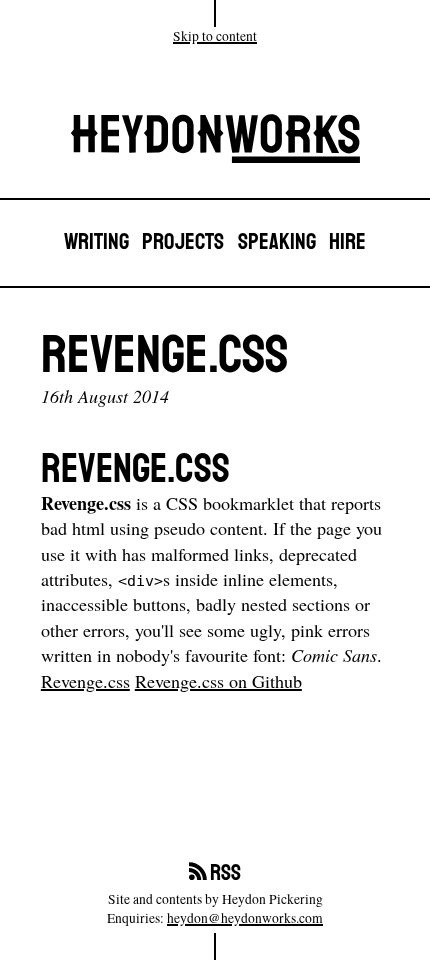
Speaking (277, 242)
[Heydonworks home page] (215, 143)
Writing (96, 242)
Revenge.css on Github (218, 681)
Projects (183, 242)
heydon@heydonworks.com (245, 918)
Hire (347, 242)
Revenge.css (85, 681)
